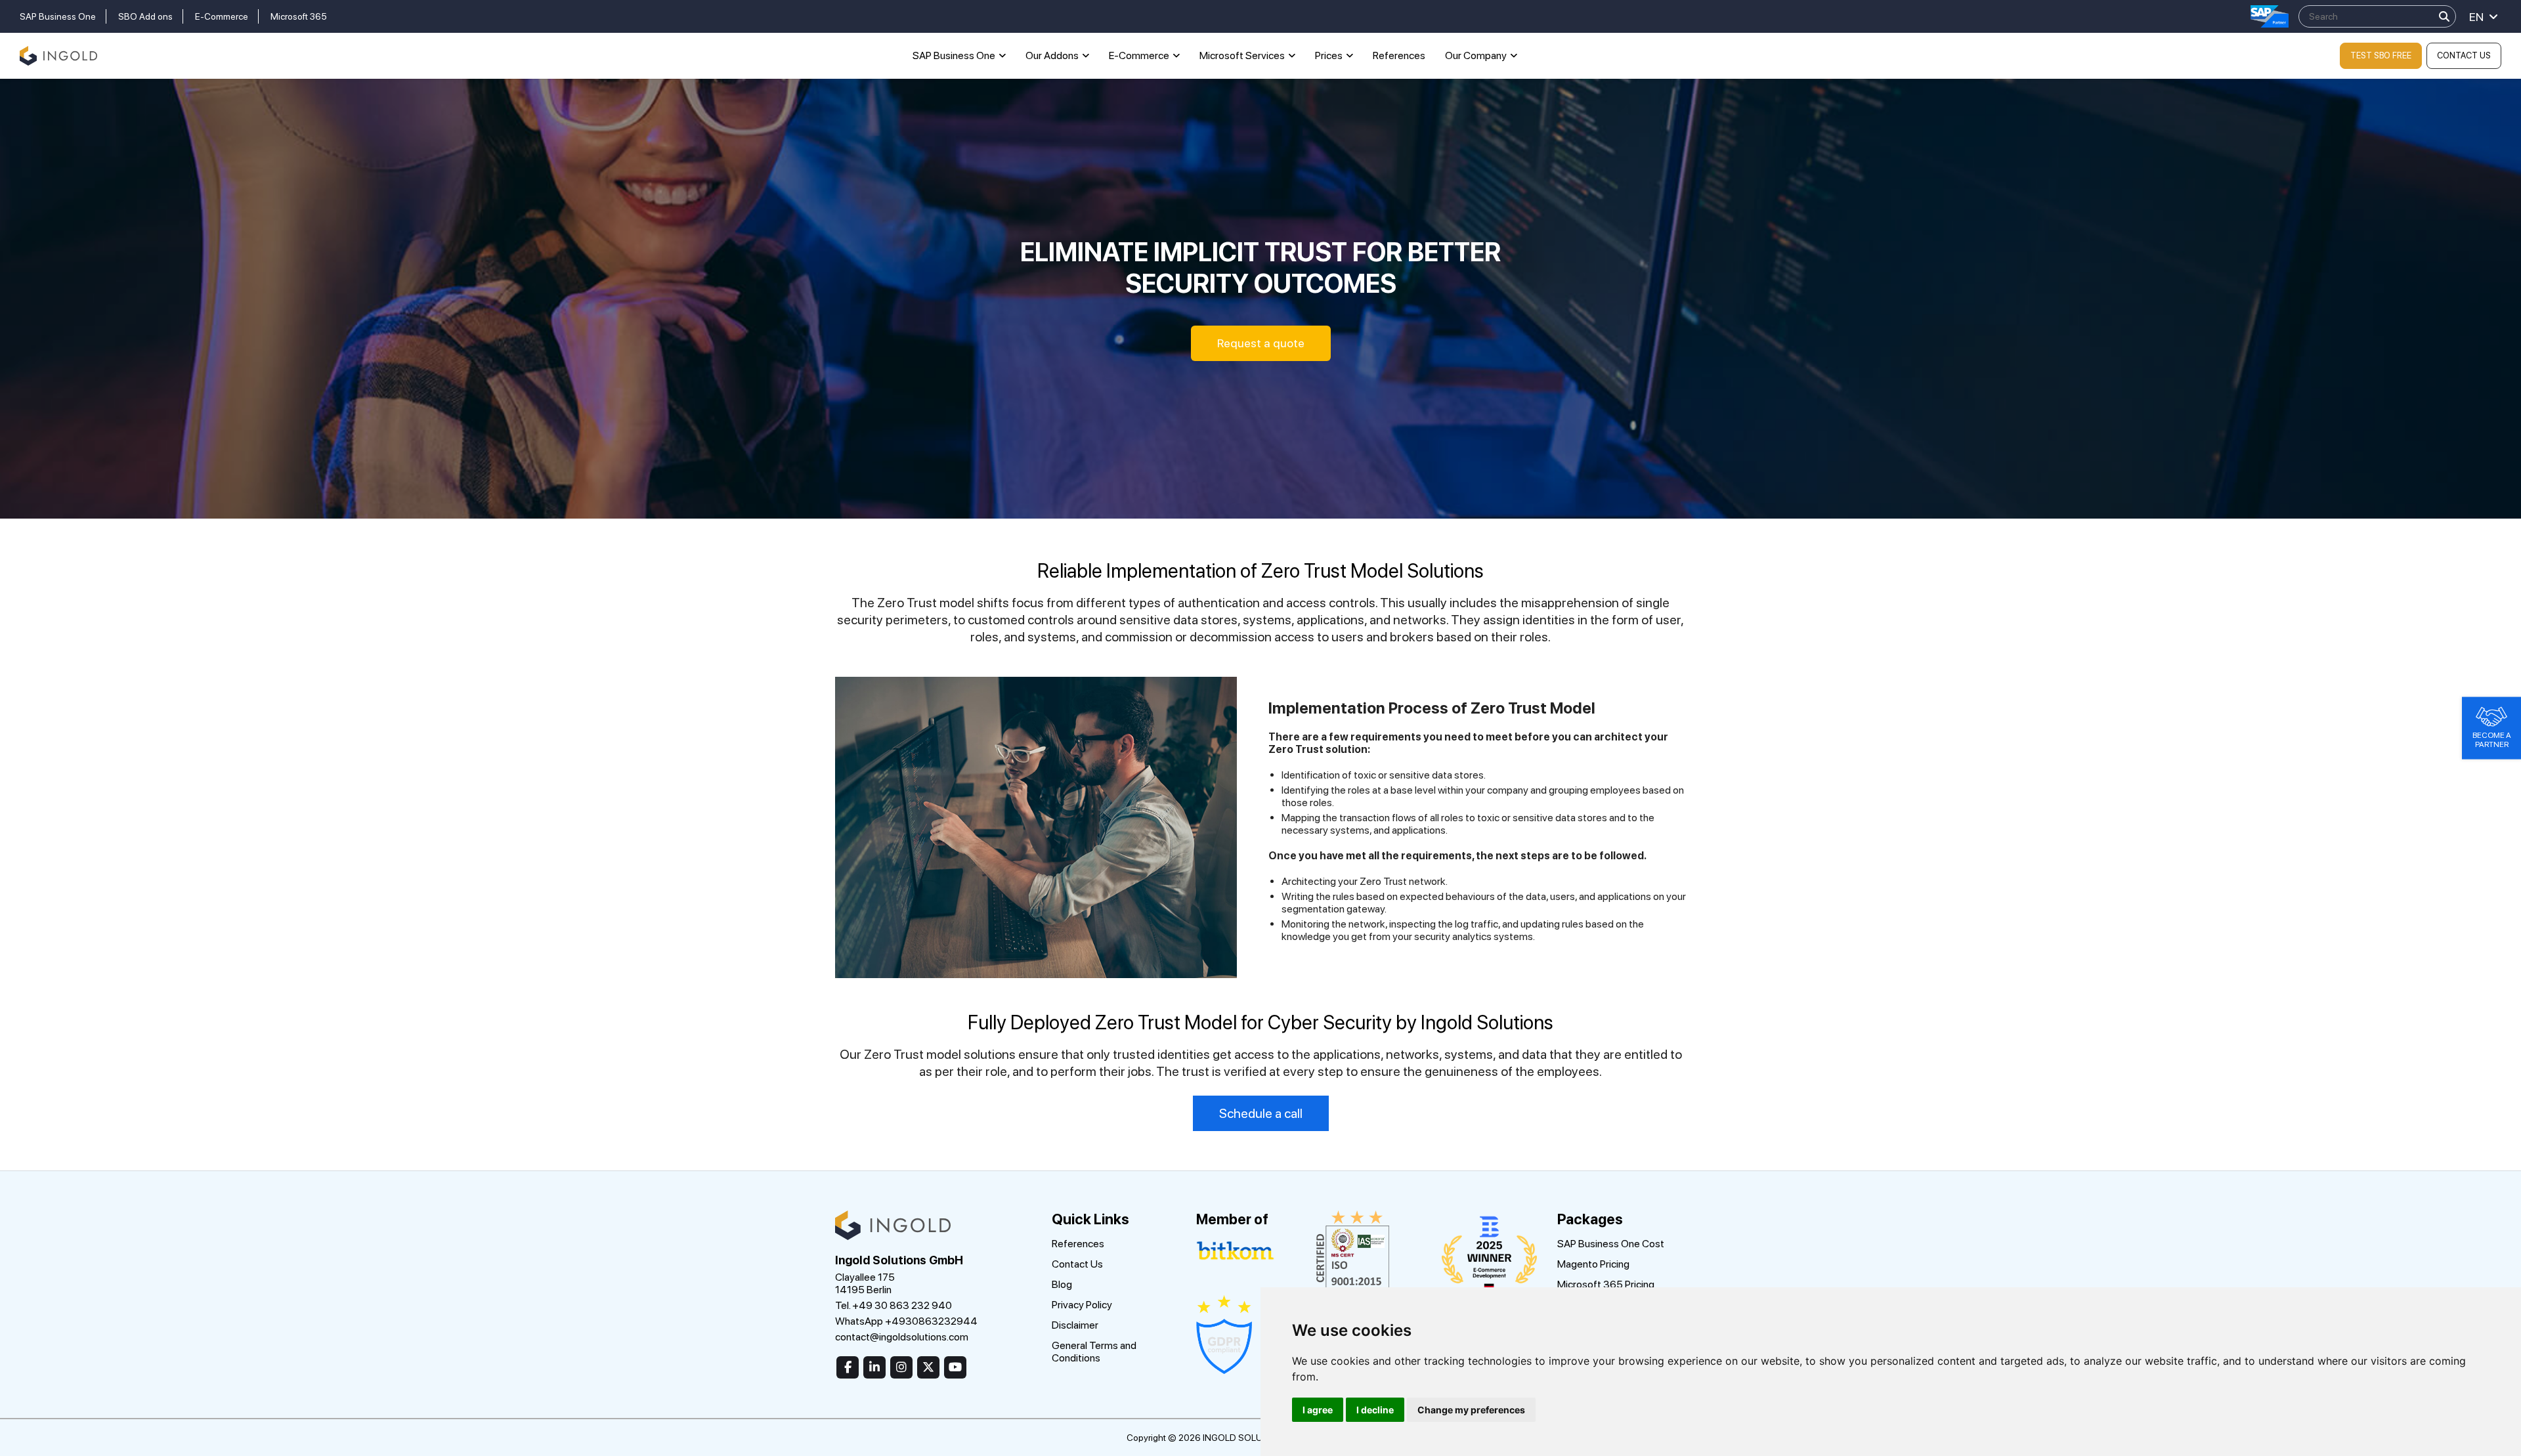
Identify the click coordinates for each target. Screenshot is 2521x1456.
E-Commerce (222, 16)
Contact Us (2464, 55)
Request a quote (1261, 343)
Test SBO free (2381, 55)
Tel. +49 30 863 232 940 (894, 1305)
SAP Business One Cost (1611, 1244)
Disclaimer (1075, 1325)
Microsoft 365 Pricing (1606, 1284)
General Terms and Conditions (1094, 1352)
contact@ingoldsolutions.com (902, 1337)
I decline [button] (1375, 1410)
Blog (1062, 1284)
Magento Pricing (1593, 1264)
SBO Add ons (145, 16)
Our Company (1476, 55)
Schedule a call (1261, 1113)
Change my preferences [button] (1471, 1410)
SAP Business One (58, 16)
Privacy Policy (1082, 1305)
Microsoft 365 (299, 16)
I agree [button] (1318, 1410)
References (1399, 55)
